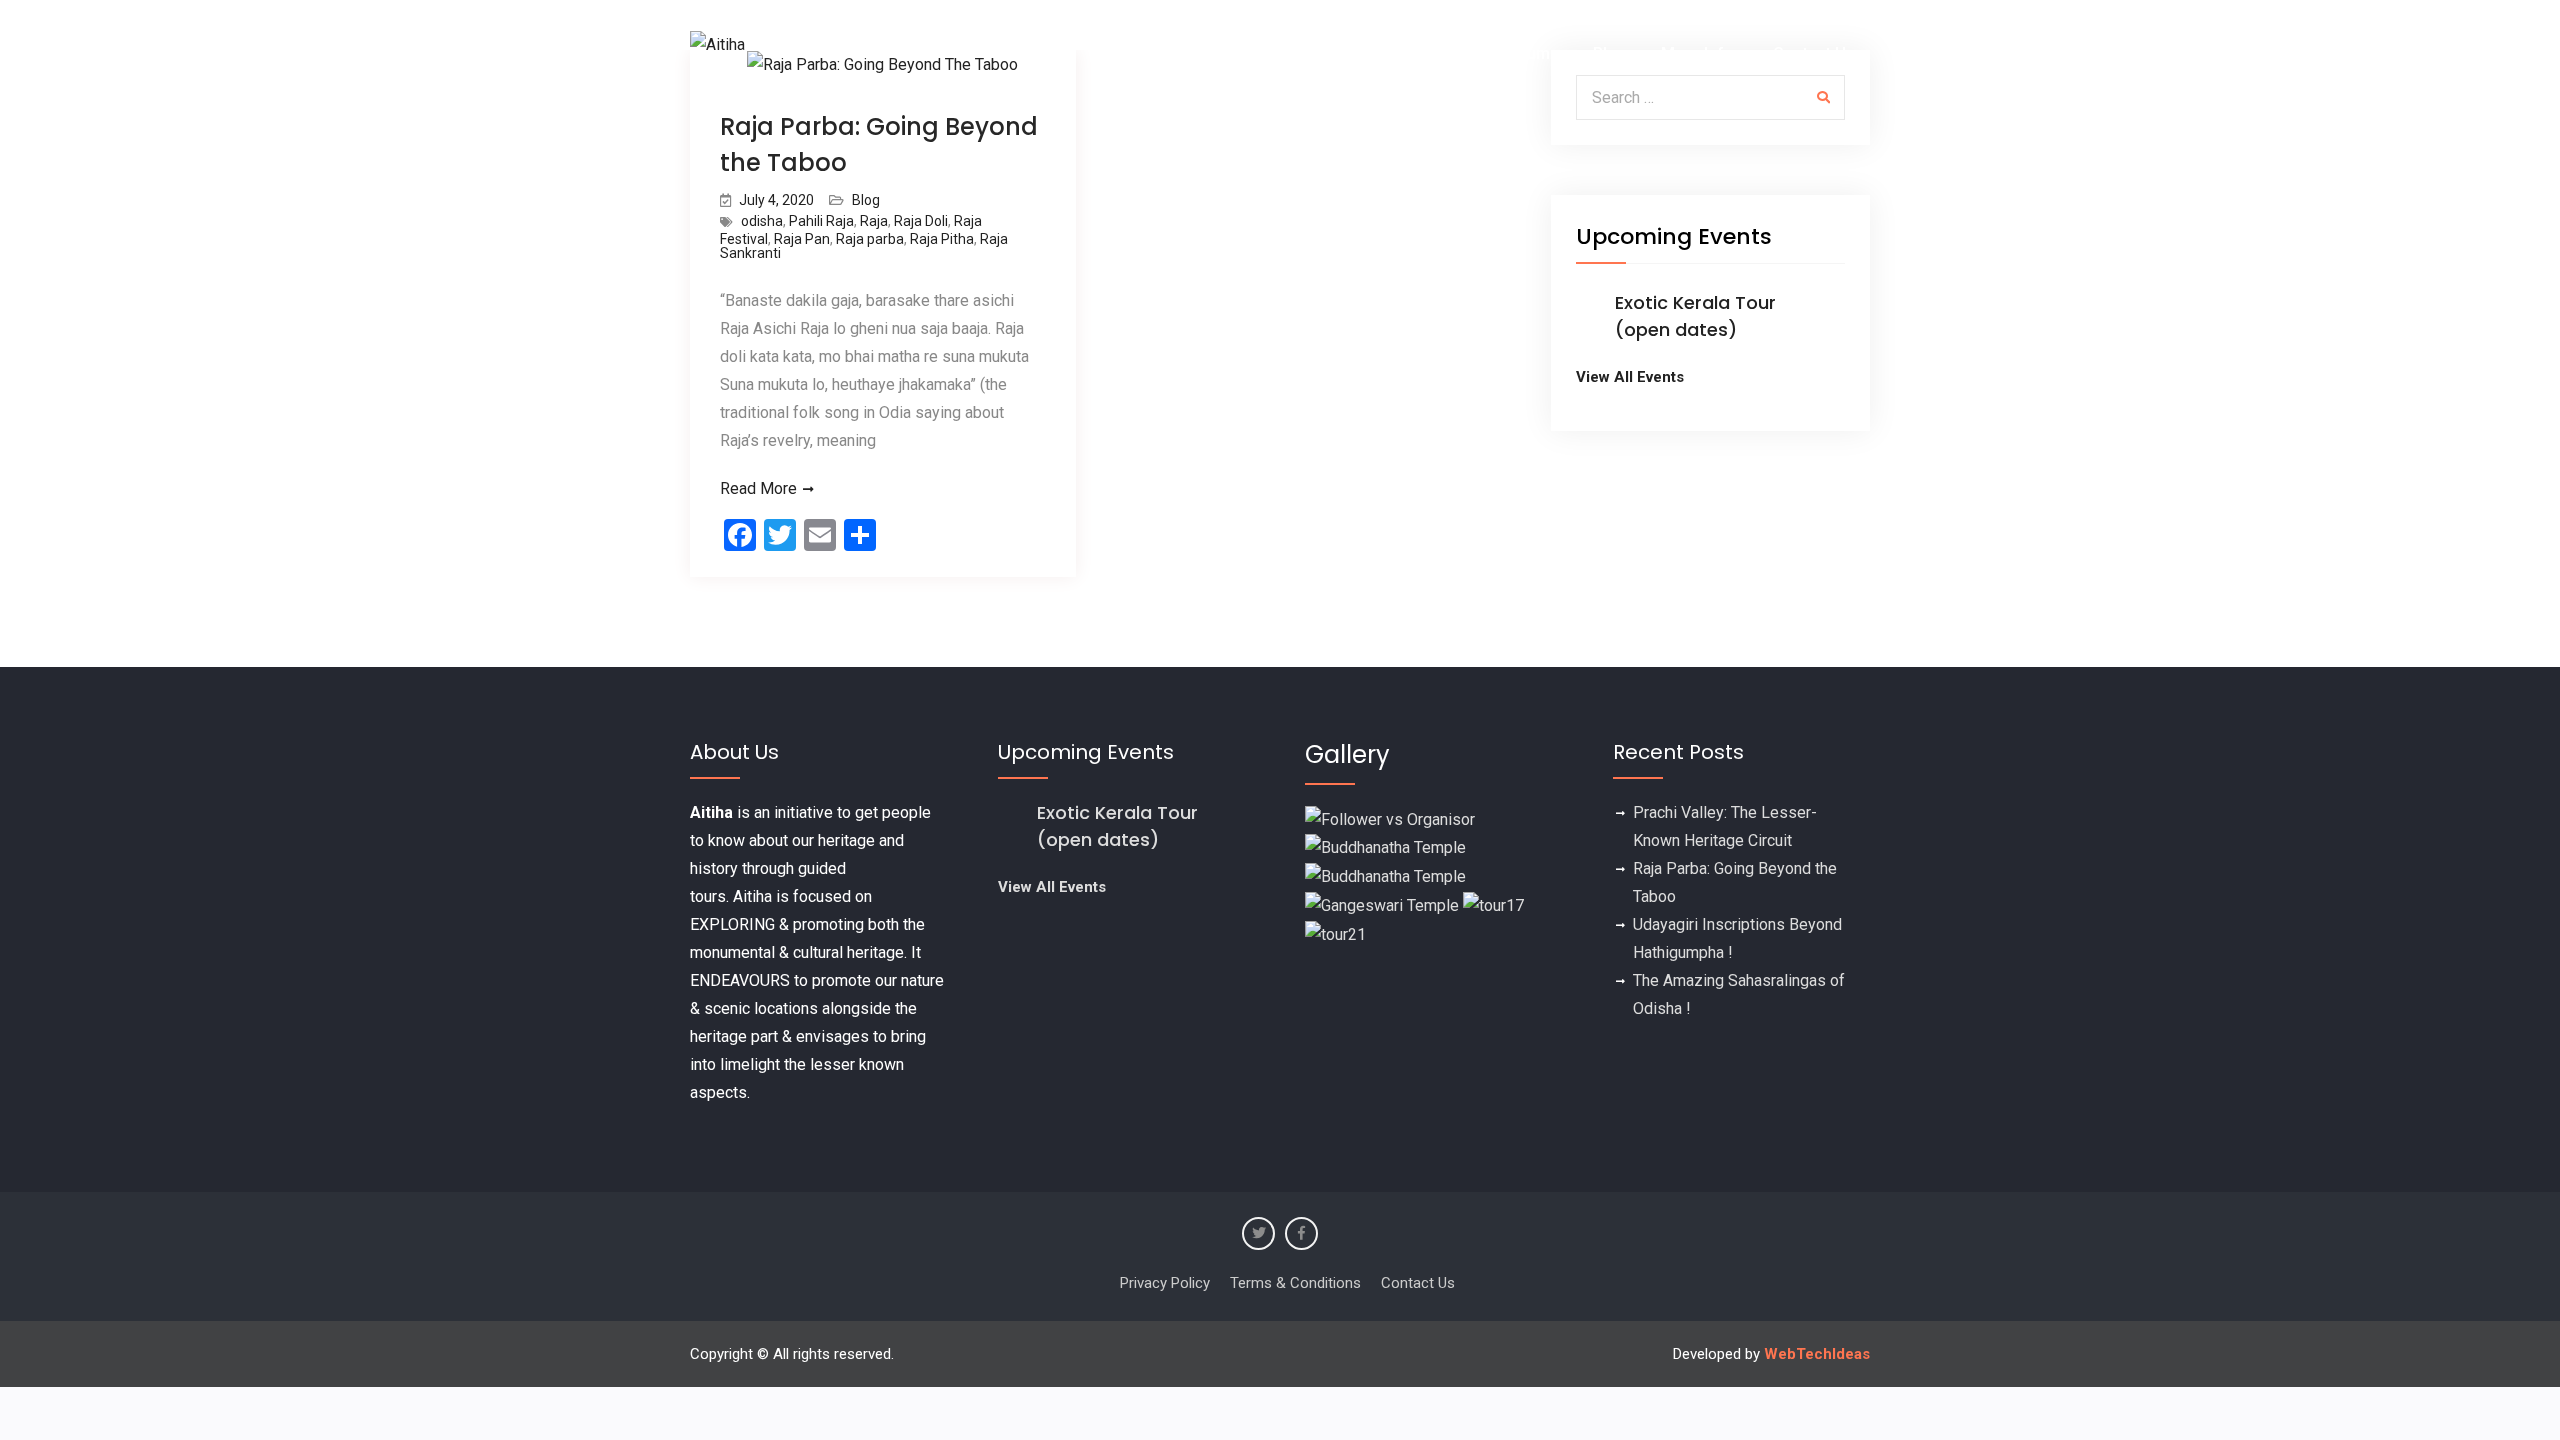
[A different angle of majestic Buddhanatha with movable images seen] (1385, 875)
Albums (1531, 53)
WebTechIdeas (1817, 1354)
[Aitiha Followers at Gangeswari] (1382, 904)
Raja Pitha (942, 239)
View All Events (1630, 377)
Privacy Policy (1165, 1283)
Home (1231, 53)
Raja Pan (802, 239)
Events (1311, 53)
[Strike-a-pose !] (1390, 818)
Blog (1610, 53)
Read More (758, 488)
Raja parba (870, 239)
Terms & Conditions (1295, 1283)
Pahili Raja (821, 221)
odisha (762, 221)
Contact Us (1814, 53)
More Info (1697, 53)
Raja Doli (921, 221)
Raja (874, 221)
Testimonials (1422, 53)
